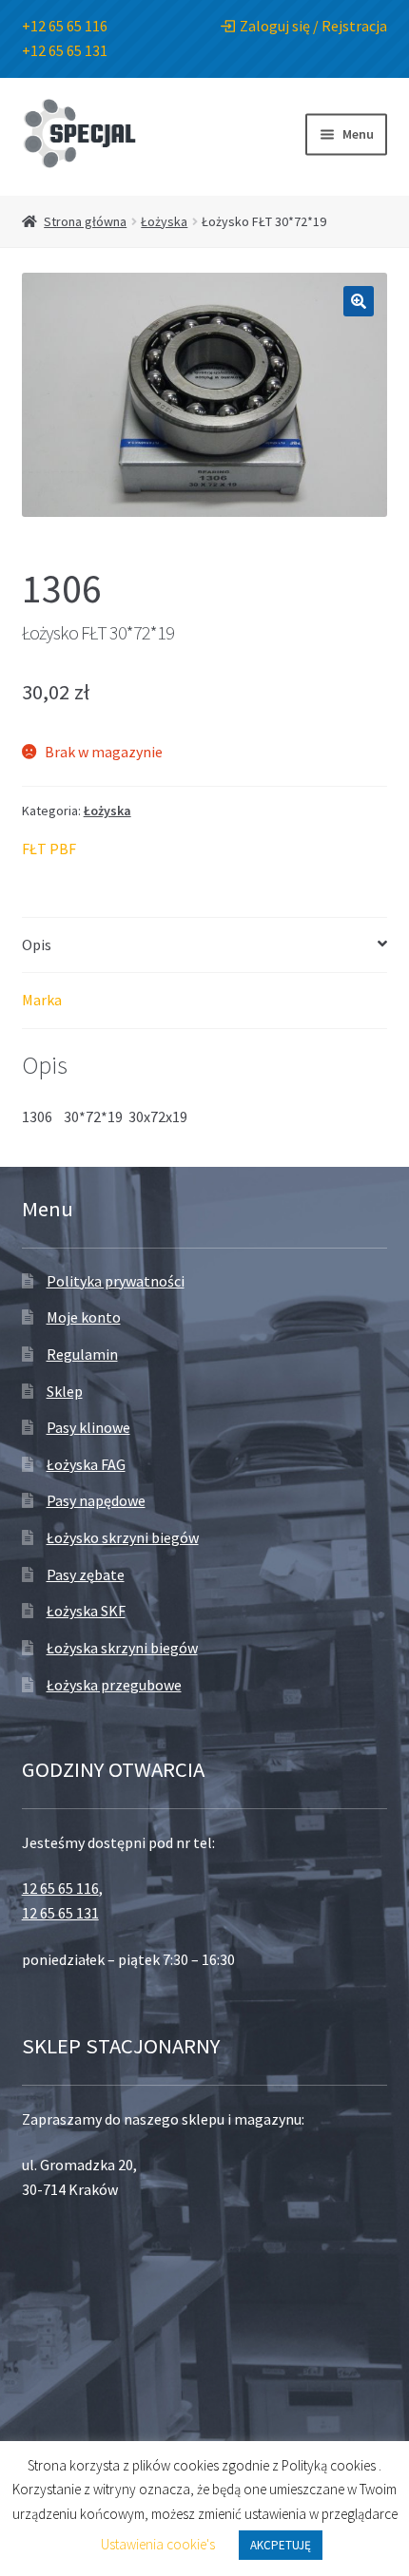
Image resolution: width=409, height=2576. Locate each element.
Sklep (65, 1391)
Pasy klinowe (88, 1427)
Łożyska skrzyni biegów (122, 1648)
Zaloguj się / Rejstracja (313, 26)
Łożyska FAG (86, 1464)
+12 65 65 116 (65, 26)
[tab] (205, 946)
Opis (37, 945)
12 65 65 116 (60, 1888)
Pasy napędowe (96, 1500)
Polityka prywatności (116, 1281)
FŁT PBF (49, 849)
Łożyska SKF (86, 1611)
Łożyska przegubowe (114, 1685)
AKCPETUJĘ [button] (281, 2545)
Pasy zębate (86, 1574)
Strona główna (85, 221)
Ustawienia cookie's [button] (158, 2544)
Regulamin (82, 1354)
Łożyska (164, 221)
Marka (42, 1000)
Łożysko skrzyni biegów (123, 1537)
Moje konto (84, 1317)
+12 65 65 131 (65, 50)
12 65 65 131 (60, 1913)
